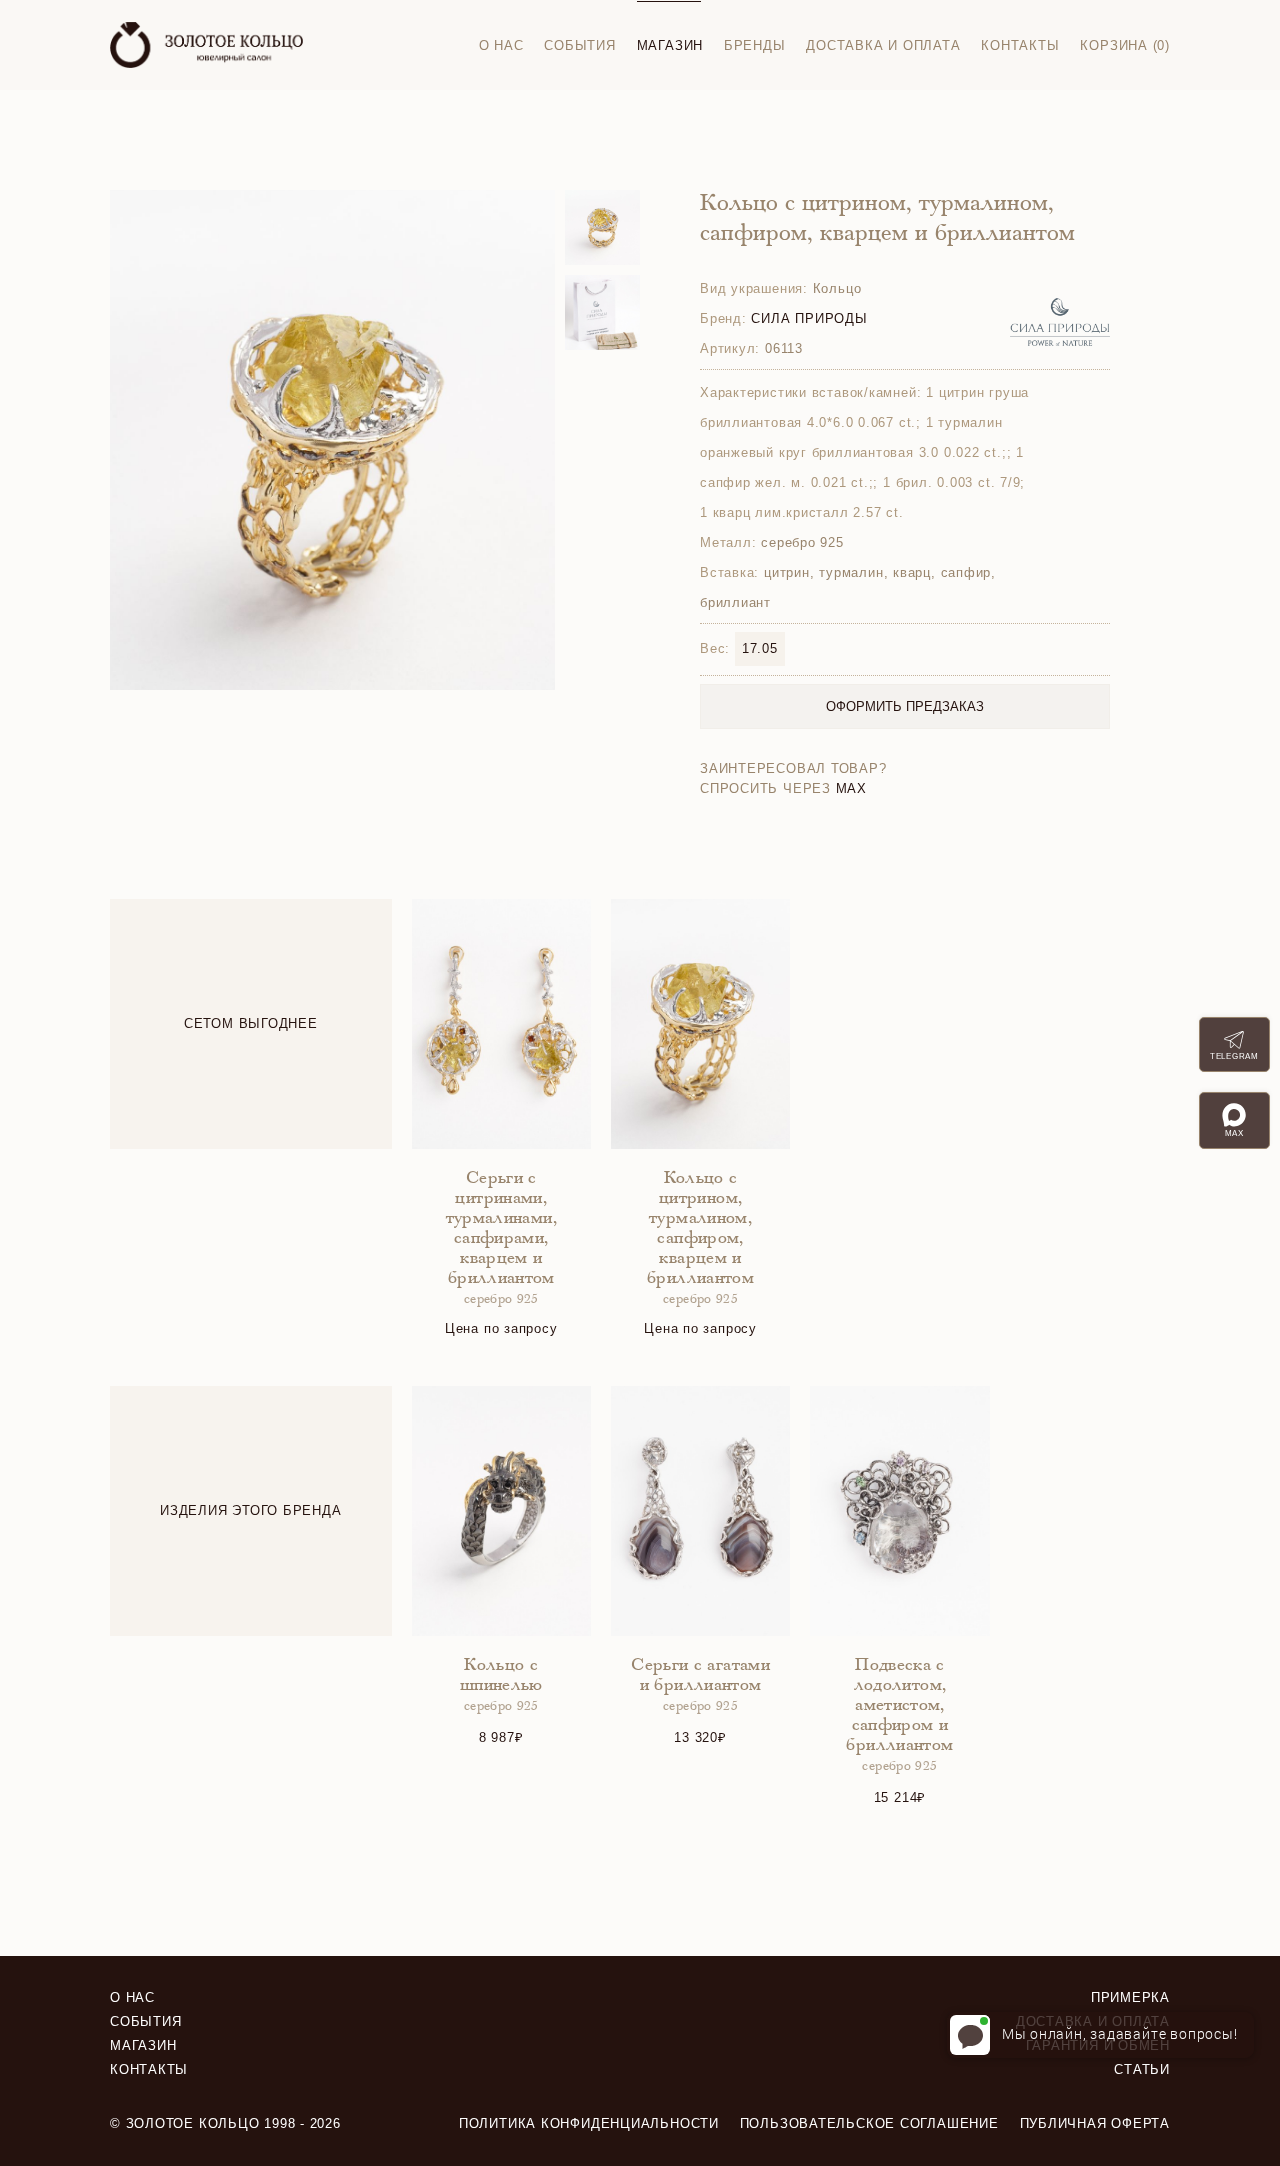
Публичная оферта (1095, 2123)
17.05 (760, 648)
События (579, 45)
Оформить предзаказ (905, 706)
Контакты (1020, 45)
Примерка (1130, 1997)
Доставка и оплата (883, 45)
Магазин (670, 45)
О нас (501, 45)
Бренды (755, 45)
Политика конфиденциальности (589, 2123)
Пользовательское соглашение (869, 2123)
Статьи (1142, 2069)
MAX (851, 788)
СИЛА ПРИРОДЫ (809, 318)
